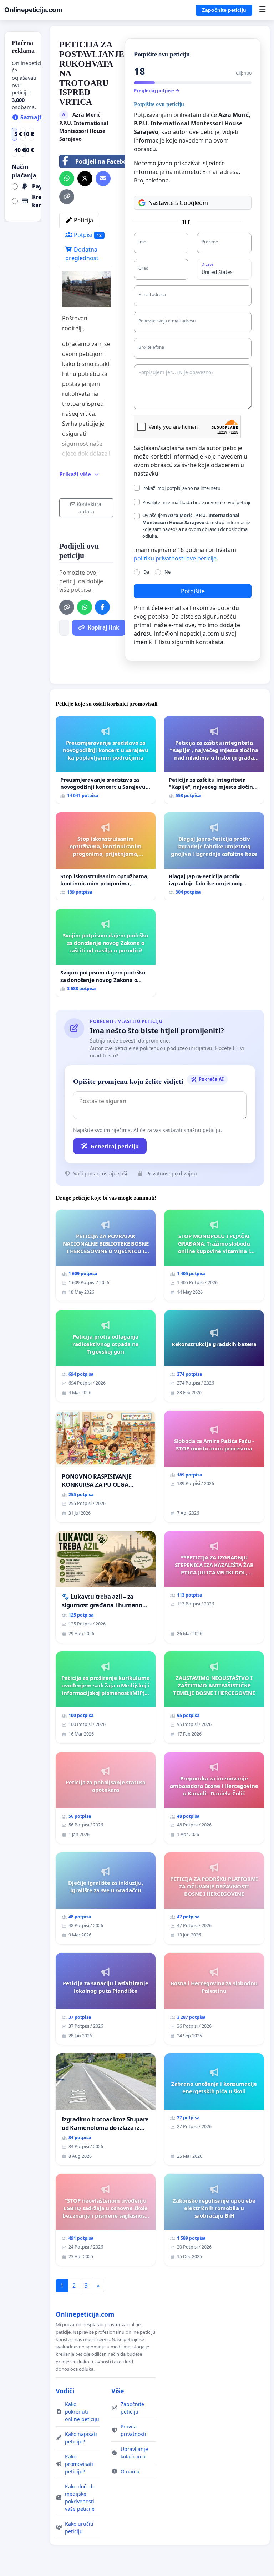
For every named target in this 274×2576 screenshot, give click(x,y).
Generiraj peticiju (115, 1146)
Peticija (83, 220)
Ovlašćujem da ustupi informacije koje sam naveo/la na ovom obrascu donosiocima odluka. (196, 526)
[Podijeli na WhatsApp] (67, 179)
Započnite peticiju (224, 10)
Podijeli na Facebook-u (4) (111, 161)
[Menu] (262, 10)
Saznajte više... (41, 117)
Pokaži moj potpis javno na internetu (181, 488)
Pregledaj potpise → (157, 90)
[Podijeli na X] (85, 179)
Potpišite (193, 591)
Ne (168, 572)
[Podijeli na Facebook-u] (102, 607)
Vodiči (65, 2391)
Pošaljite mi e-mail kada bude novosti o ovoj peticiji (196, 502)
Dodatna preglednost (82, 254)
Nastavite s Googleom (178, 203)
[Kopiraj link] (67, 197)
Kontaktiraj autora (90, 508)
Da (146, 572)
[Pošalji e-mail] (103, 179)
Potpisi (87, 235)
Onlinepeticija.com (33, 10)
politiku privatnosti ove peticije (175, 558)
